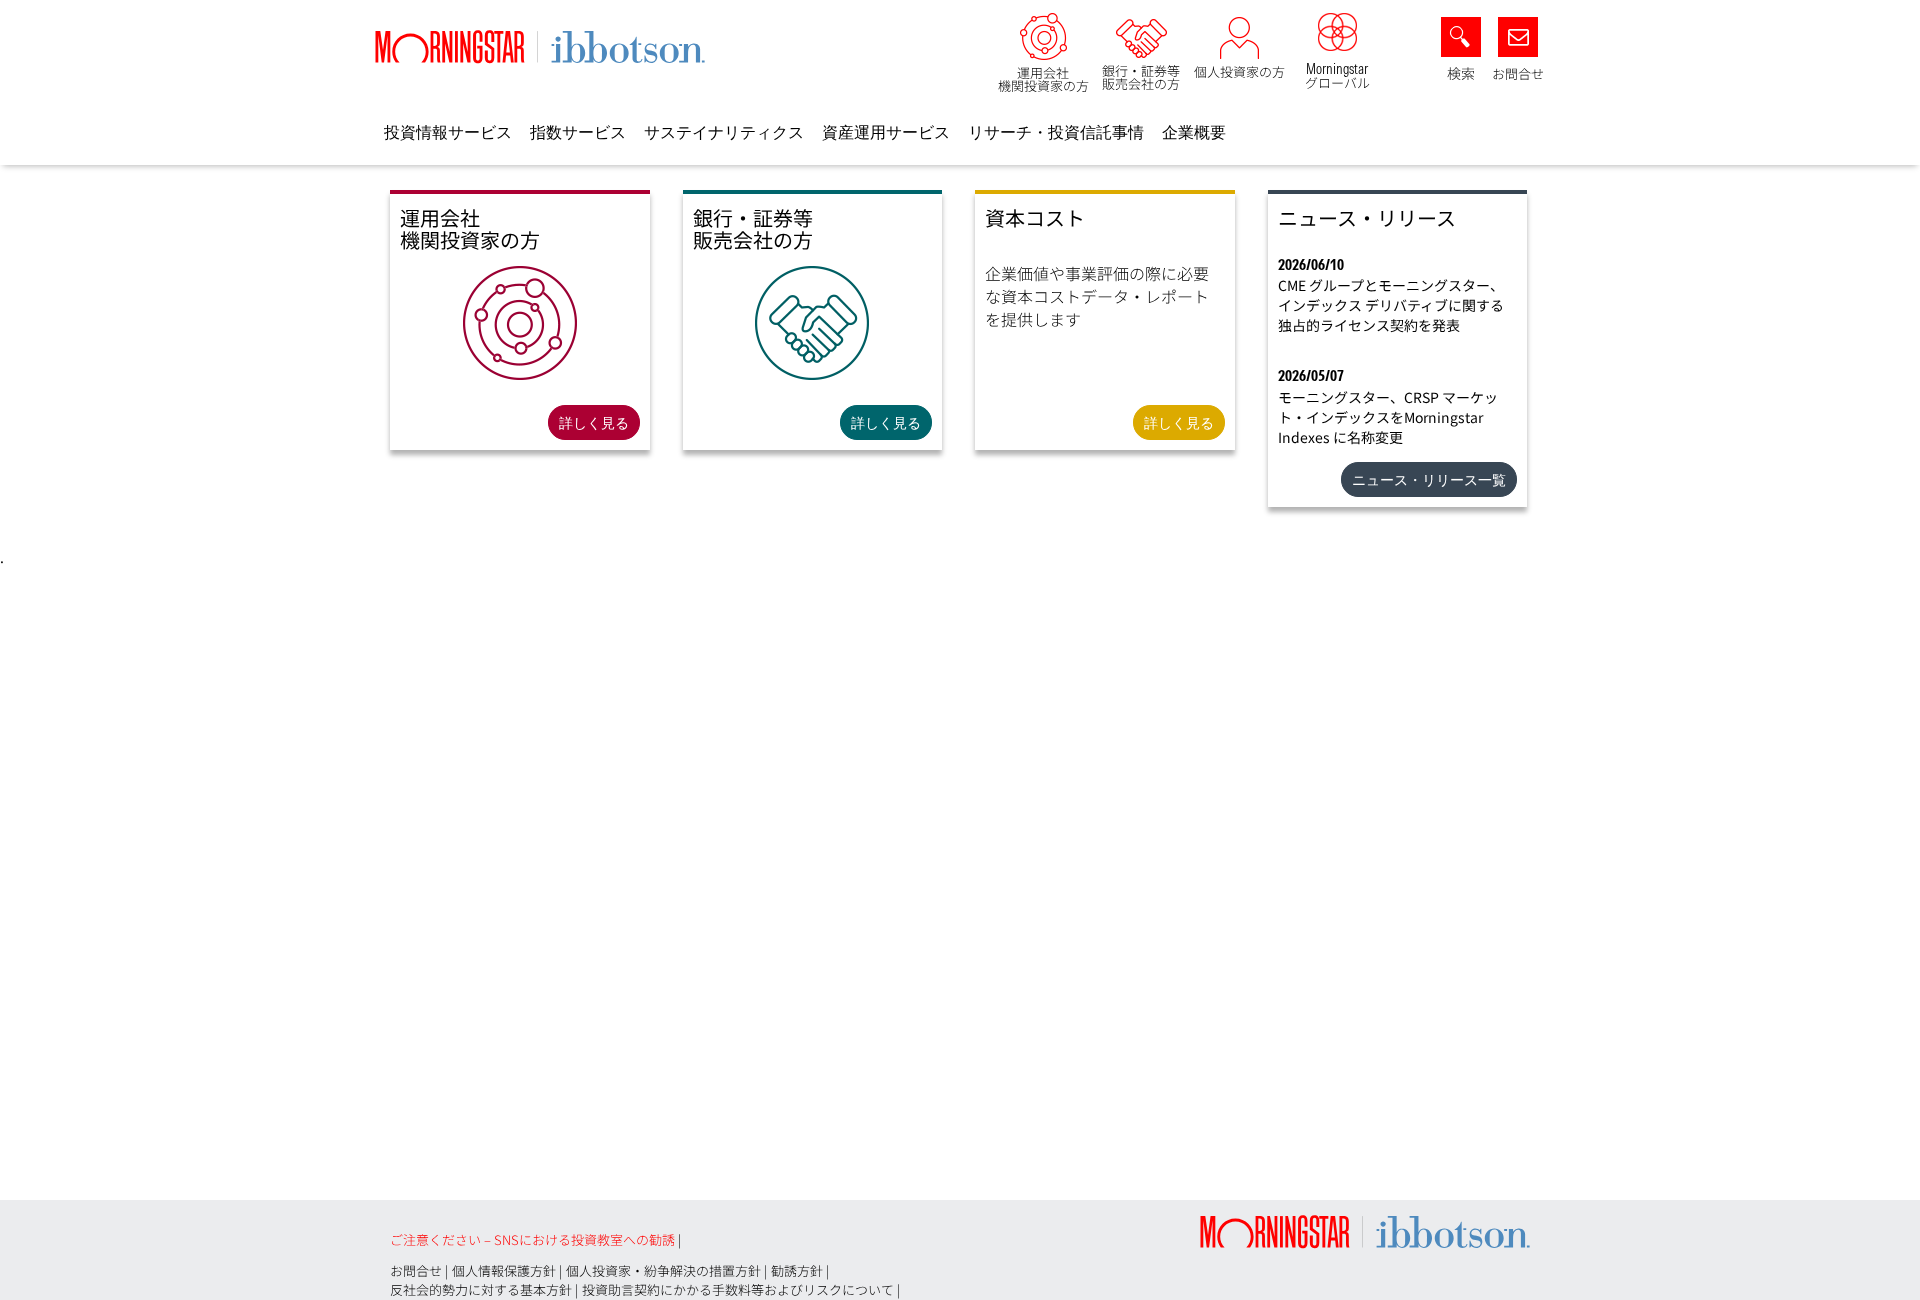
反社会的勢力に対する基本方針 (481, 1289)
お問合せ (1518, 73)
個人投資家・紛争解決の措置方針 (663, 1270)
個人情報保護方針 (504, 1270)
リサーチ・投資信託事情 (1056, 132)
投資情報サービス (448, 132)
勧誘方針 (797, 1270)
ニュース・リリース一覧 (1429, 480)
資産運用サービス (886, 132)
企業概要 (1194, 132)
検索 (1461, 73)
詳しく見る (594, 423)
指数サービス (578, 132)
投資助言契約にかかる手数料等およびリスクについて (738, 1289)
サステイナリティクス (724, 132)
